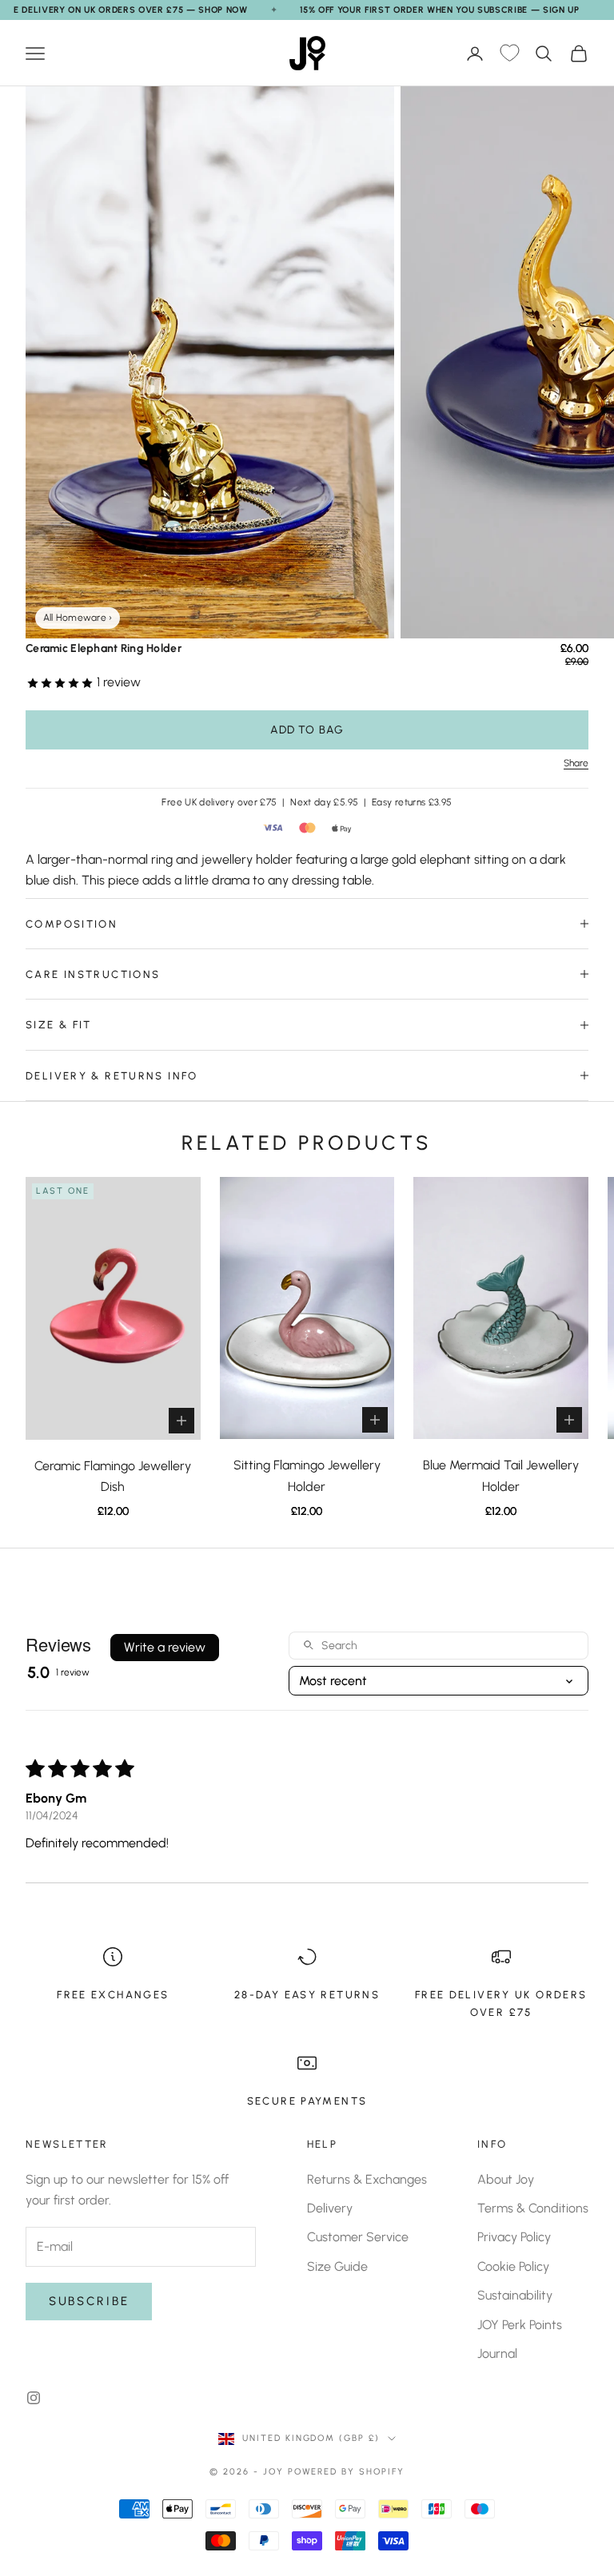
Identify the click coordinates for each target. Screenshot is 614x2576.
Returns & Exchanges (367, 2179)
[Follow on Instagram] (34, 2398)
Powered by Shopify (347, 2472)
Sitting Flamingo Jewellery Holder (307, 1475)
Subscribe (89, 2301)
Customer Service (358, 2237)
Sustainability (515, 2295)
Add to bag (307, 730)
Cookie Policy (513, 2266)
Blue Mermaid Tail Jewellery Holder (501, 1475)
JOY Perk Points (520, 2325)
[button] (61, 682)
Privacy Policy (514, 2237)
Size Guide (337, 2266)
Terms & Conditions (533, 2208)
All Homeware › (78, 618)
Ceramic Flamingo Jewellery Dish (113, 1476)
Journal (497, 2353)
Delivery (330, 2208)
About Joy (506, 2179)
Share (576, 763)
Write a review (165, 1647)
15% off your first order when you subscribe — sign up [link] (440, 10)
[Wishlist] (509, 54)
